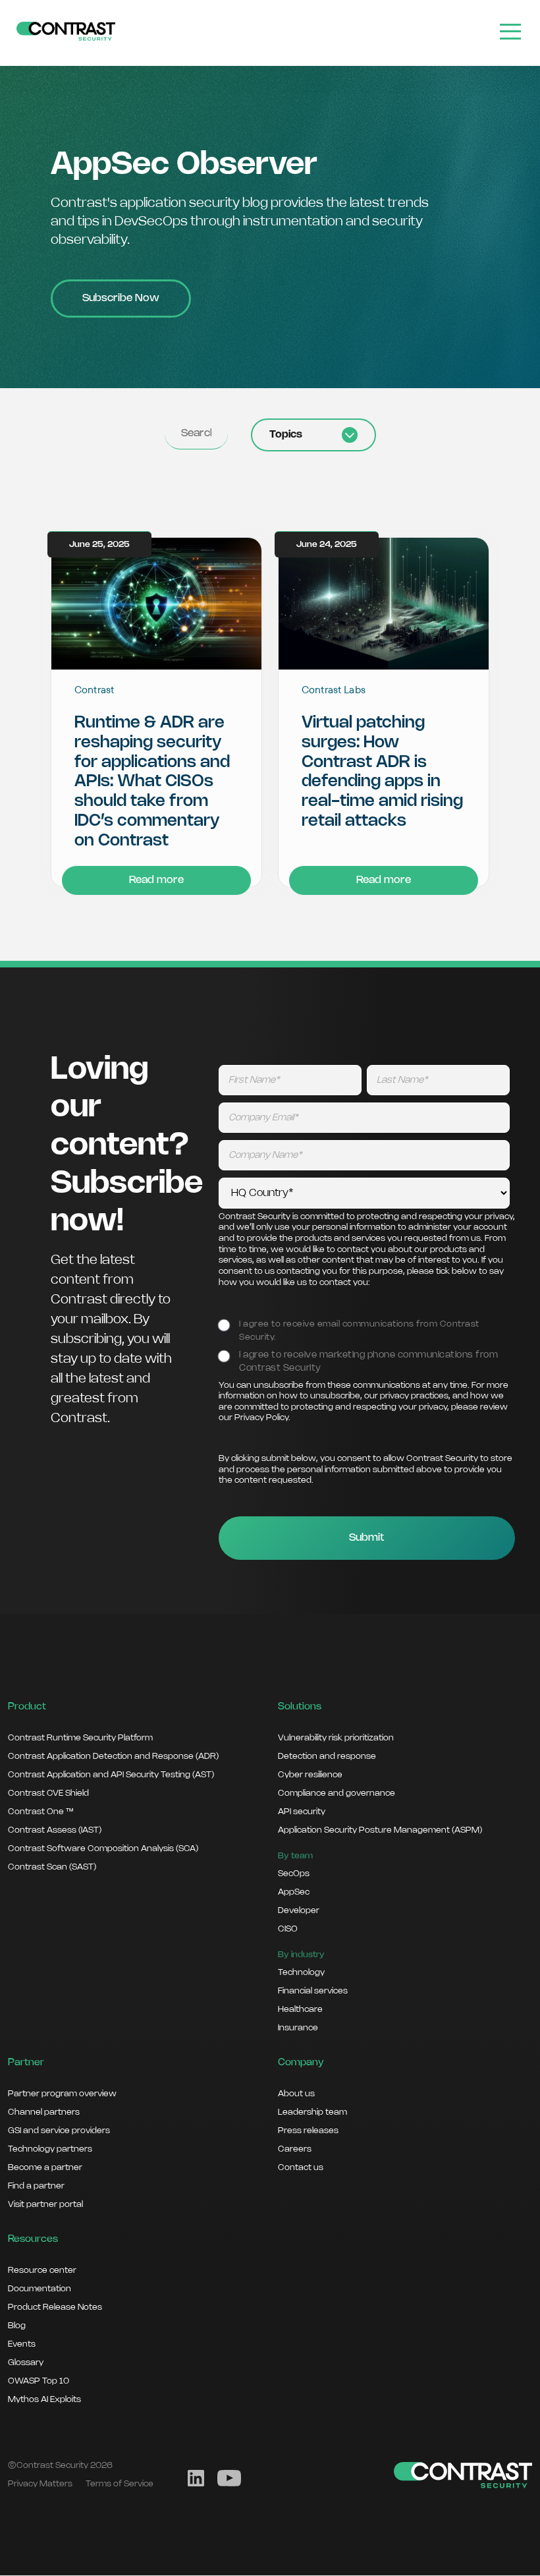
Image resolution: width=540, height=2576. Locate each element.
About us (296, 2094)
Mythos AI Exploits (44, 2399)
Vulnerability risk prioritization (336, 1738)
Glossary (26, 2362)
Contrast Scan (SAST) (52, 1867)
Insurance (298, 2028)
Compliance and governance (337, 1793)
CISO (288, 1929)
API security (302, 1812)
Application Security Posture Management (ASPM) (380, 1830)
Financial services (313, 1991)
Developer (299, 1910)
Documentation (40, 2289)
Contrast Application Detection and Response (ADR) (113, 1756)
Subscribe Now (121, 298)
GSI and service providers (59, 2131)
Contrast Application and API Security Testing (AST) (111, 1775)
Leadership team (312, 2112)
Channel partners (44, 2112)
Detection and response (327, 1756)
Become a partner (45, 2167)
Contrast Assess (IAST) (55, 1830)
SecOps (294, 1874)
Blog (17, 2326)
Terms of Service (120, 2484)
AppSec (294, 1892)
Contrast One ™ (40, 1812)
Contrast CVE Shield (48, 1793)
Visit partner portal (45, 2204)
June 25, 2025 (99, 545)
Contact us (301, 2167)
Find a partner (36, 2186)
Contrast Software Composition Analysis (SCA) (103, 1848)
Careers (295, 2149)
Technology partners (50, 2149)
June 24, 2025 (327, 545)
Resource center (42, 2270)
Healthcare (300, 2009)
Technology (301, 1972)
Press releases (308, 2131)
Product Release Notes (55, 2307)
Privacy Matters (40, 2484)
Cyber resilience (310, 1775)
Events (22, 2344)
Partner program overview (62, 2094)
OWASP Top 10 (39, 2381)
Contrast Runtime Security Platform (80, 1738)
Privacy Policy (261, 1418)
